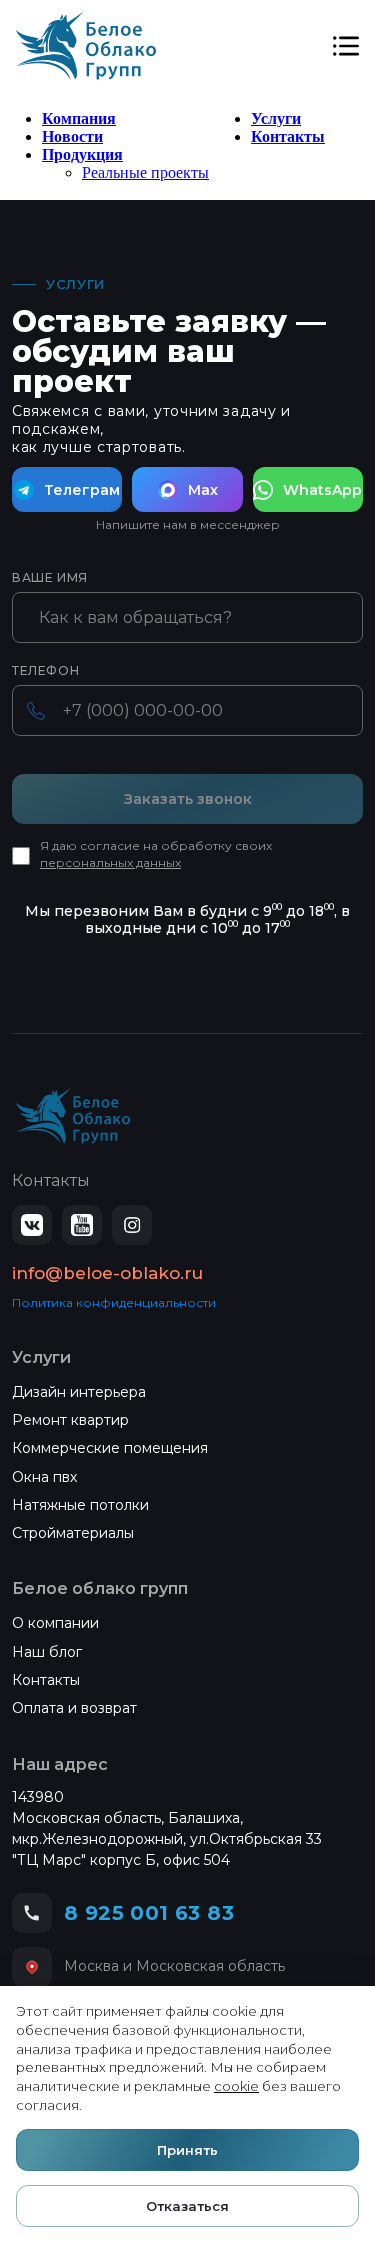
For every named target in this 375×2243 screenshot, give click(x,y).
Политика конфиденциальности (114, 1302)
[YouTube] (82, 1225)
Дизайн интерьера (79, 1392)
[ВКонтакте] (32, 1225)
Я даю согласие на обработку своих (156, 854)
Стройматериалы (73, 1533)
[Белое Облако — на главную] (73, 1116)
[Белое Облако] (86, 46)
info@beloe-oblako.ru (107, 1273)
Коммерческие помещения (110, 1448)
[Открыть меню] (346, 46)
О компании (55, 1623)
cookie (236, 2086)
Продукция (82, 154)
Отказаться (187, 2206)
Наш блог (47, 1652)
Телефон (45, 671)
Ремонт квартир (70, 1420)
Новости (72, 136)
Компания (79, 118)
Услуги (276, 118)
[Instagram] (132, 1225)
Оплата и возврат (74, 1708)
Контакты (288, 136)
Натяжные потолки (80, 1505)
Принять (187, 2150)
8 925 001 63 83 (149, 1913)
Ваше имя (50, 578)
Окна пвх (44, 1477)
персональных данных (110, 862)
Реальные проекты (145, 172)
